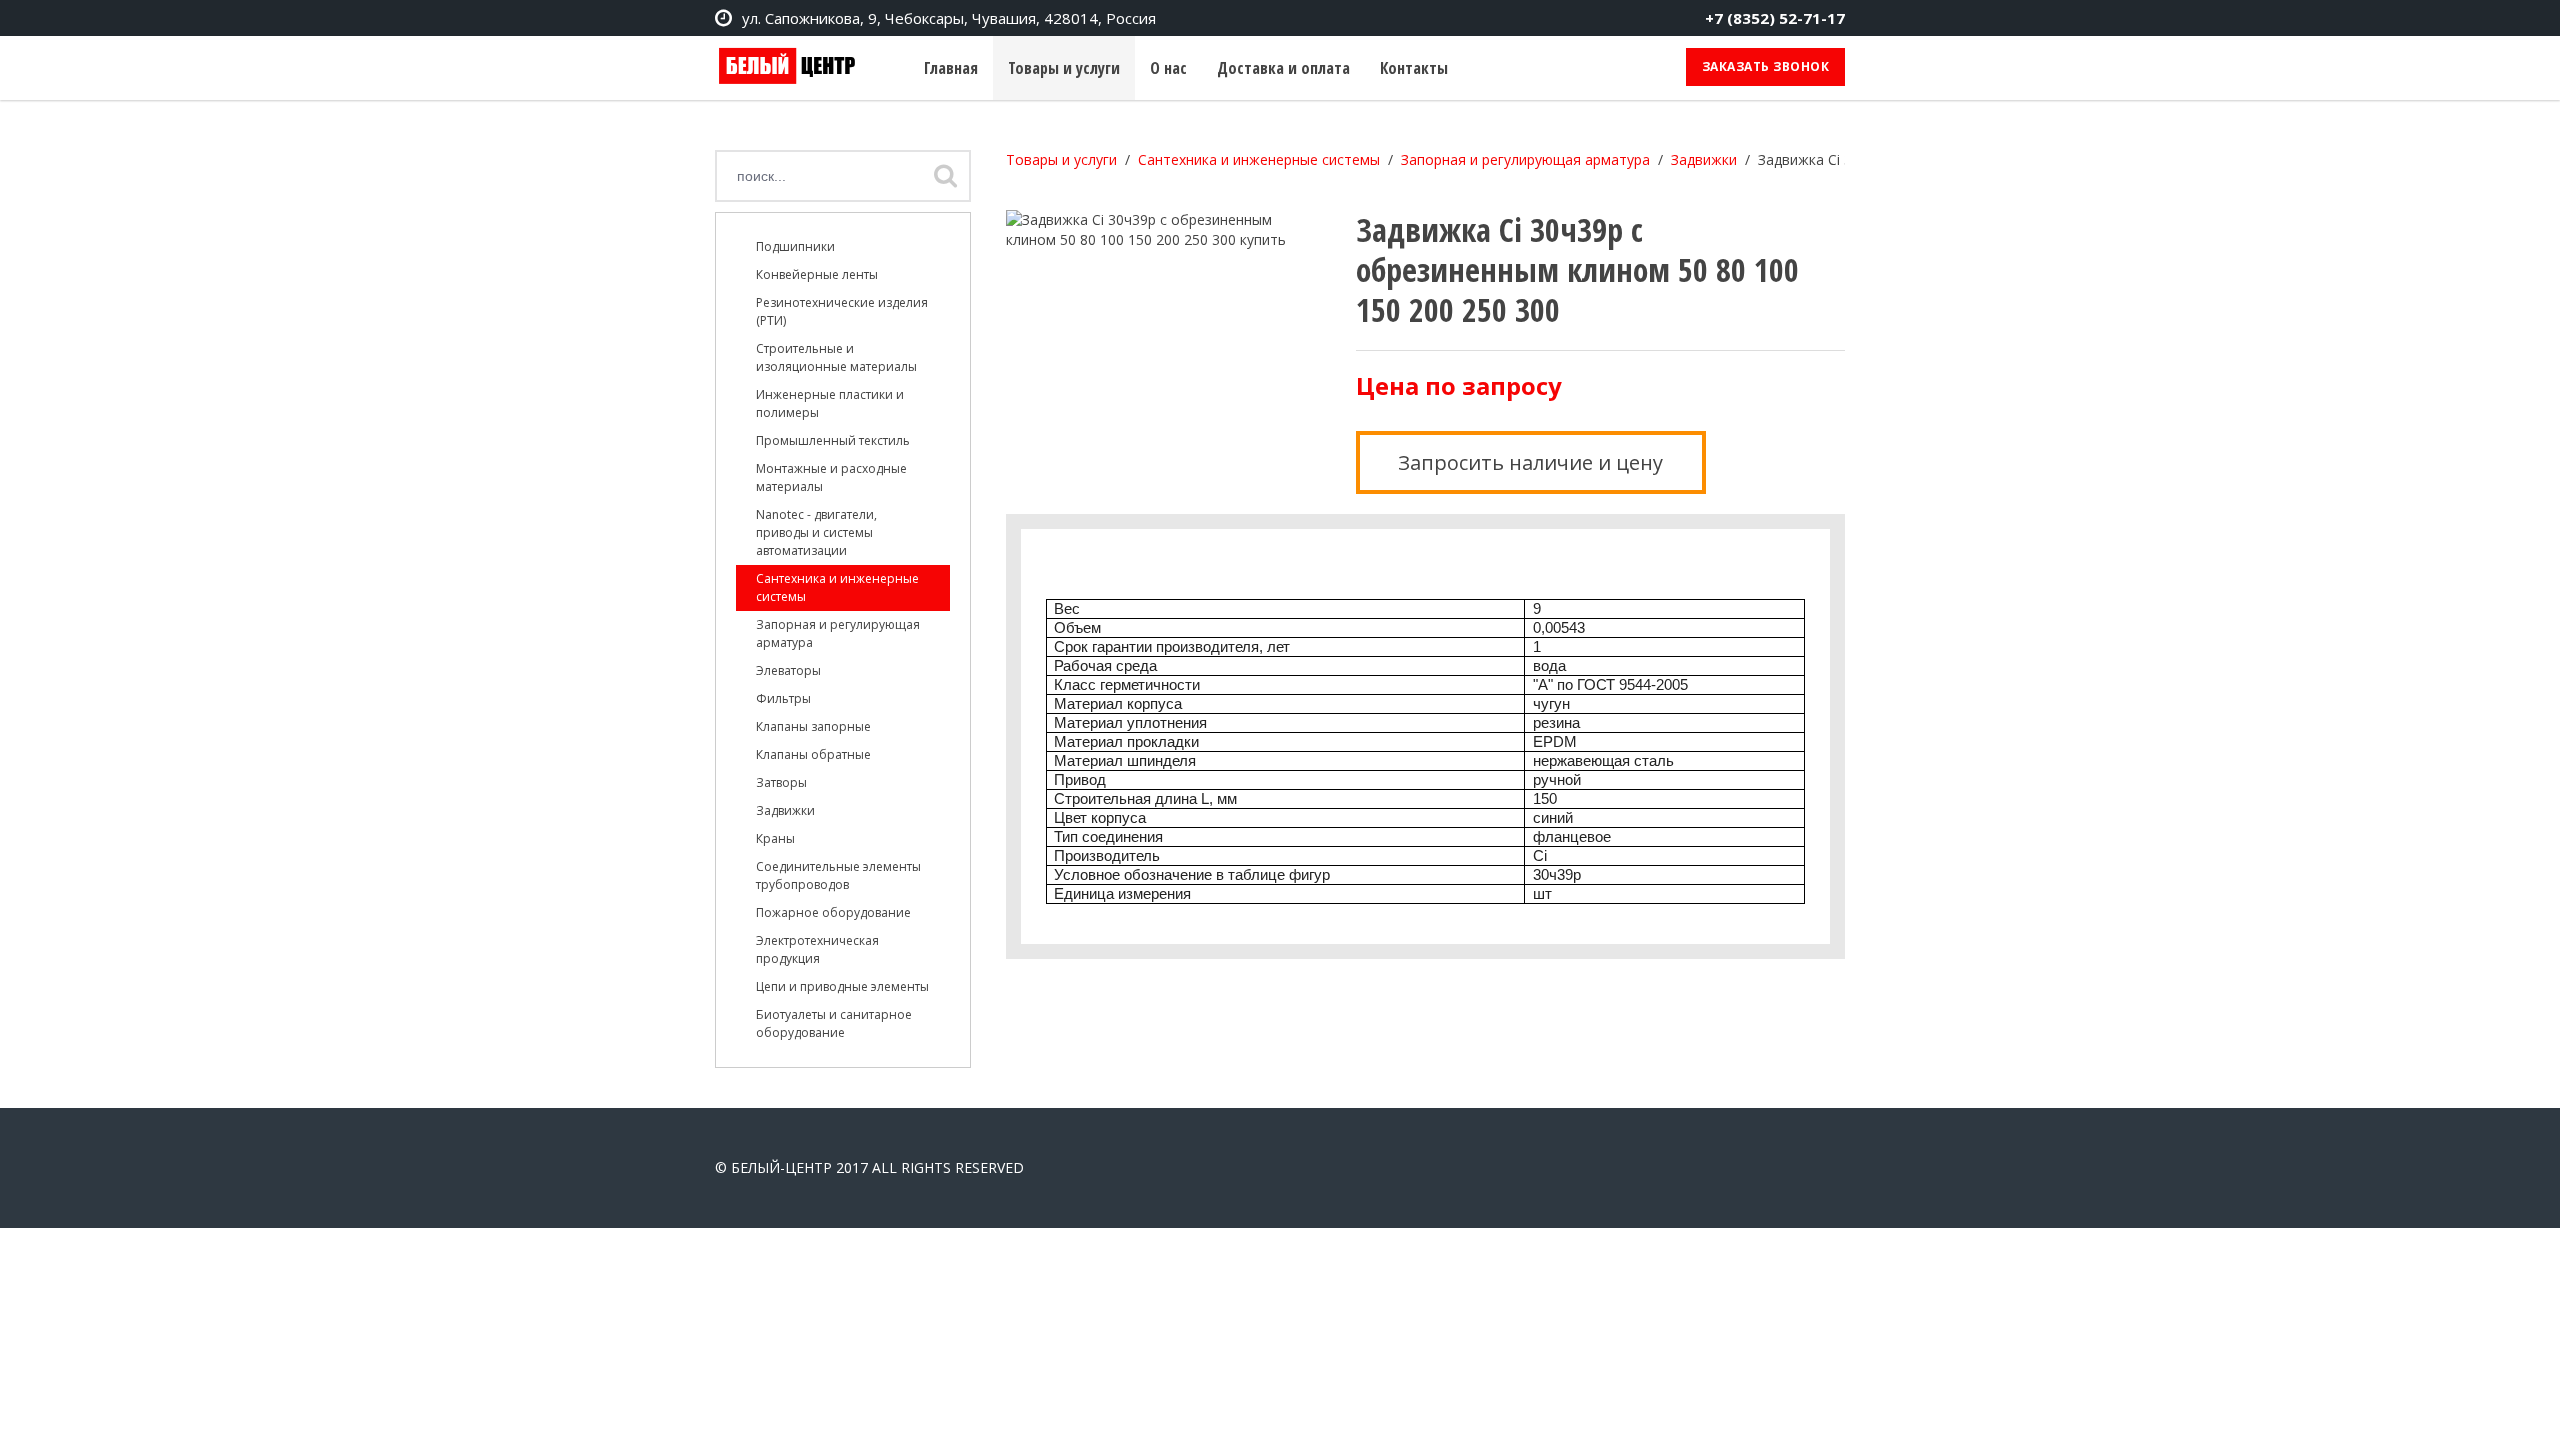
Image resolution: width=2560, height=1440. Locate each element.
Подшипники (795, 246)
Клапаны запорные (813, 726)
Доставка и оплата (1283, 68)
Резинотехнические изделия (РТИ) (842, 311)
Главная (951, 68)
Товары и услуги (1064, 68)
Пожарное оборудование (833, 912)
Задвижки (785, 810)
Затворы (781, 782)
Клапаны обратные (813, 754)
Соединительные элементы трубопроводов (838, 875)
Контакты (1414, 68)
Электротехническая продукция (817, 949)
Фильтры (783, 698)
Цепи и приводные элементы (842, 986)
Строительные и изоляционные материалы (836, 357)
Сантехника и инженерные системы (837, 587)
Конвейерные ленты (817, 274)
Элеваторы (788, 670)
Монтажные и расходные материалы (831, 477)
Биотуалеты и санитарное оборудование (834, 1023)
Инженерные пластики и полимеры (830, 403)
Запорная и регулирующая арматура (838, 633)
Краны (775, 838)
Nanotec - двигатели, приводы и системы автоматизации (816, 532)
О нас (1168, 68)
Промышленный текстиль (833, 440)
